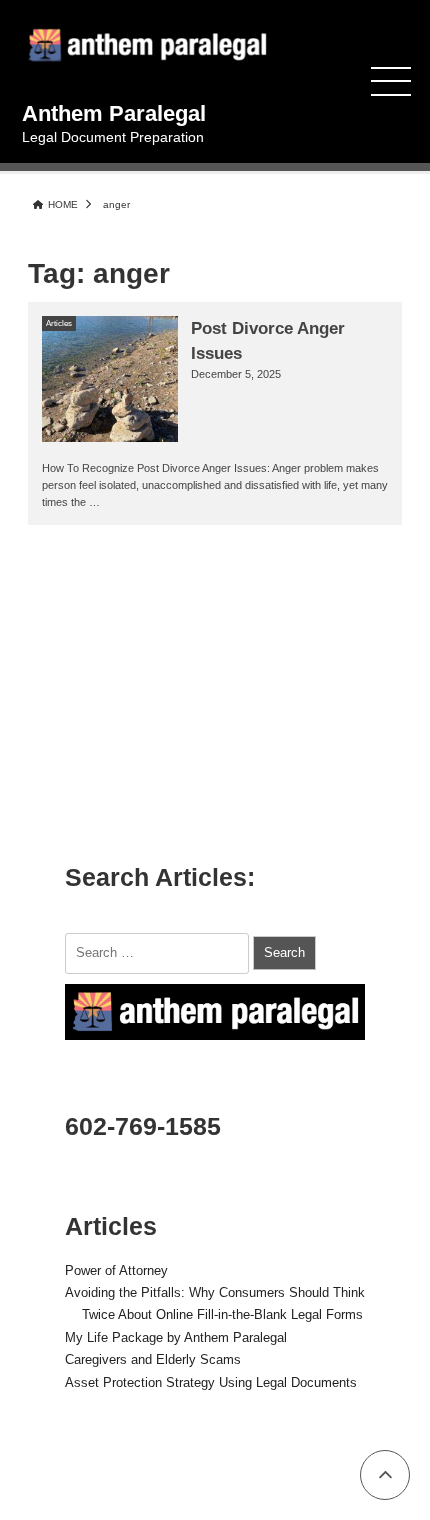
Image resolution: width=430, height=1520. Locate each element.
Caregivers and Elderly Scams (153, 1360)
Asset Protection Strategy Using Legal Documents (211, 1383)
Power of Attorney (116, 1271)
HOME (63, 204)
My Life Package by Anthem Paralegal (176, 1338)
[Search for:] (159, 952)
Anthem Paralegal (114, 113)
